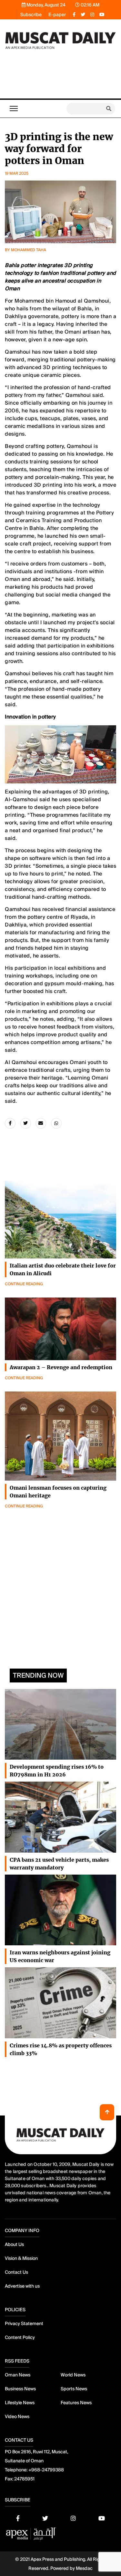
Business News (20, 2389)
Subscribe (31, 15)
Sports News (74, 2389)
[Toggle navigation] (14, 109)
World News (73, 2375)
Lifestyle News (20, 2403)
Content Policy (20, 2337)
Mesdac (84, 2568)
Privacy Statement (24, 2323)
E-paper (57, 15)
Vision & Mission (21, 2258)
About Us (14, 2244)
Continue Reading (24, 1284)
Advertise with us (22, 2286)
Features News (76, 2403)
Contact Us (16, 2272)
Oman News (18, 2375)
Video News (17, 2416)
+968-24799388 (46, 2470)
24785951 (24, 2479)
